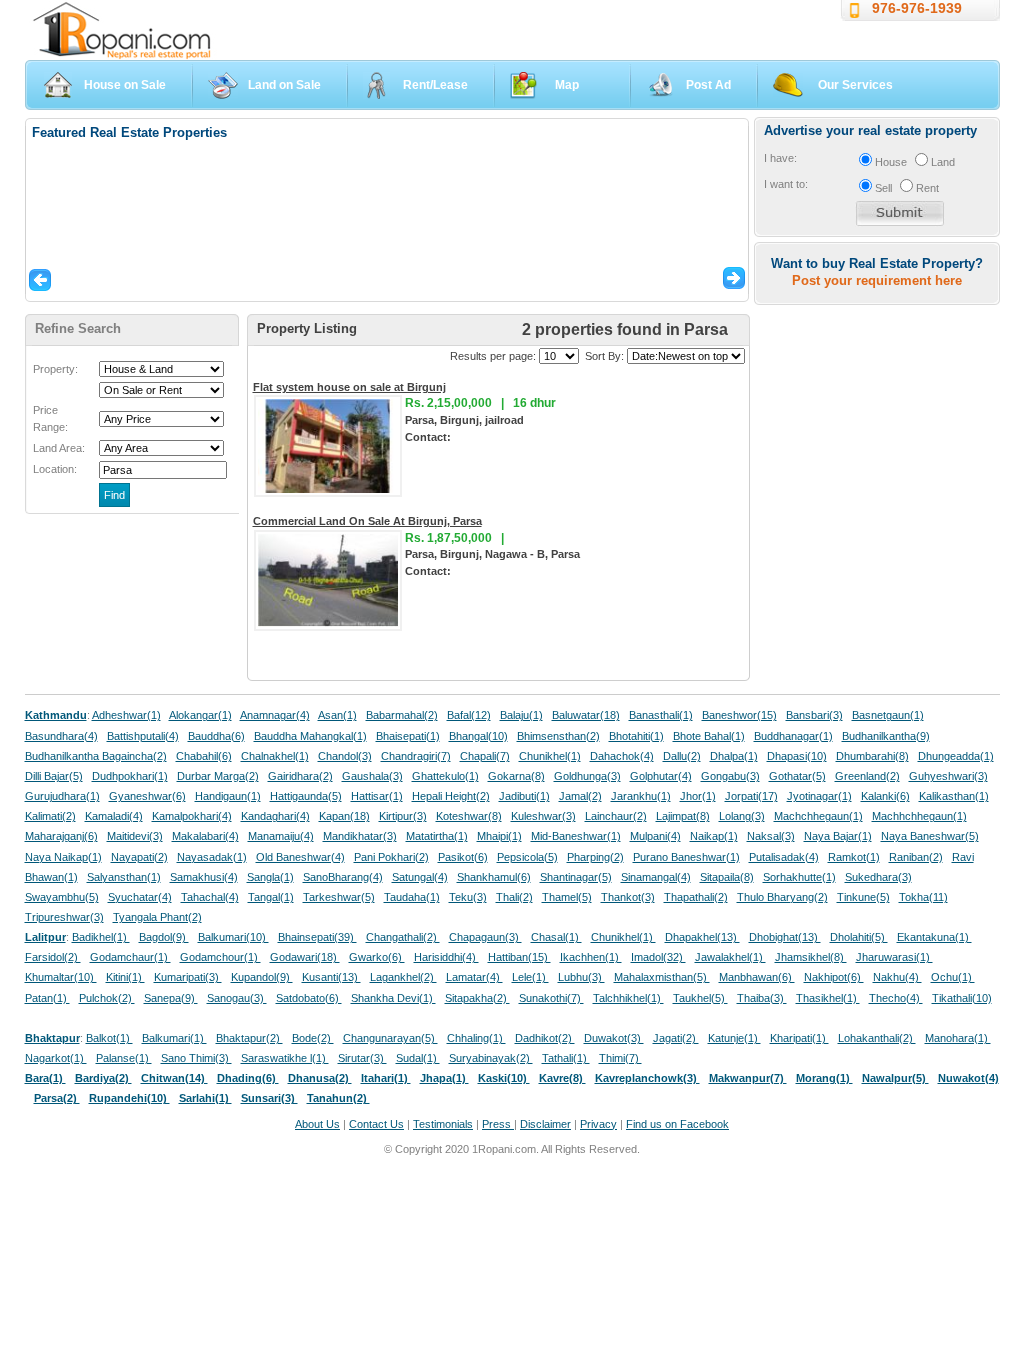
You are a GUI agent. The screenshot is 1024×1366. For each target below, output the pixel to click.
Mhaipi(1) (499, 836)
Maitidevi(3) (135, 836)
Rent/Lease (435, 85)
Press (498, 1124)
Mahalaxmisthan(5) (662, 977)
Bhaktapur (52, 1038)
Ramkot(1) (854, 857)
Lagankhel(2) (403, 977)
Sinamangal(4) (656, 877)
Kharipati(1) (799, 1038)
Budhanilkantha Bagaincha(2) (96, 756)
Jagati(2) (676, 1038)
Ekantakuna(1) (934, 937)
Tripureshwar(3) (64, 917)
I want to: (786, 184)
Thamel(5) (567, 897)
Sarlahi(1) (205, 1098)
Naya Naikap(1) (63, 857)
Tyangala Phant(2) (157, 917)
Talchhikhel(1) (628, 998)
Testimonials (443, 1124)
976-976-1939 (917, 8)
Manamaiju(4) (281, 836)
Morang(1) (824, 1078)
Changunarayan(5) (390, 1038)
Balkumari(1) (174, 1038)
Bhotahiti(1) (636, 736)
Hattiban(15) (519, 957)
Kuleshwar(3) (543, 816)
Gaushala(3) (372, 776)
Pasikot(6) (463, 857)
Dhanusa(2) (320, 1078)
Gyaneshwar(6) (147, 796)
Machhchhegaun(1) (919, 816)
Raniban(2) (916, 857)
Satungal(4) (420, 877)
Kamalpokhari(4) (192, 816)
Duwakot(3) (614, 1038)
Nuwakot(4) (968, 1078)
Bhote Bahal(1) (709, 736)
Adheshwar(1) (126, 715)
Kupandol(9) (262, 977)
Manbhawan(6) (757, 977)
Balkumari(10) (233, 937)
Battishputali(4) (143, 736)
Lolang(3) (742, 816)
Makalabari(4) (205, 836)
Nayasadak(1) (212, 857)
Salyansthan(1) (124, 877)
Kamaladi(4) (114, 816)
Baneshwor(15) (739, 715)
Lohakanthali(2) (877, 1038)
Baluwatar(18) (586, 715)
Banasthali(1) (661, 715)
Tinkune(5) (863, 897)
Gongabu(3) (730, 776)
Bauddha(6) (216, 736)
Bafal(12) (469, 715)
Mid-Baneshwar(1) (576, 836)
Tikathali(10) (962, 998)
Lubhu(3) (581, 977)
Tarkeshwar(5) (339, 897)
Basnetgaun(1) (888, 715)
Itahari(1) (386, 1078)
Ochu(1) (953, 977)
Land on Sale (284, 85)
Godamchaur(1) (130, 957)
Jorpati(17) (751, 796)
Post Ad (708, 85)
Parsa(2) (57, 1098)
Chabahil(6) (204, 756)
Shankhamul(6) (494, 877)
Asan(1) (337, 715)
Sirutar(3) (362, 1058)
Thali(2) (514, 897)
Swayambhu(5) (62, 897)
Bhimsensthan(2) (558, 736)
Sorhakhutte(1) (799, 877)
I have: (780, 158)
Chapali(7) (485, 756)
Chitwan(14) (174, 1078)
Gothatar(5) (797, 776)
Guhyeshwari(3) (948, 776)
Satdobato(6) (309, 998)
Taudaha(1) (412, 897)
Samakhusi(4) (204, 877)
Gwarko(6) (377, 957)
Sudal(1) (418, 1058)
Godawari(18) (305, 957)
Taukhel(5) (700, 998)
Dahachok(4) (622, 756)
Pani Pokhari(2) (391, 857)
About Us (317, 1124)
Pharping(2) (595, 857)
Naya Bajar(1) (838, 836)
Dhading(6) (248, 1078)
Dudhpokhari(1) (130, 776)
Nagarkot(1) (56, 1058)
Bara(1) (45, 1078)
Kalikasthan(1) (954, 796)
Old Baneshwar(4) (300, 857)
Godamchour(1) (220, 957)
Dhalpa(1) (734, 756)
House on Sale (125, 85)
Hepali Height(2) (451, 796)
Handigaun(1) (228, 796)
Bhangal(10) (478, 736)
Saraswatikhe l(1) (285, 1058)
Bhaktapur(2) (249, 1038)
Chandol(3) (345, 756)
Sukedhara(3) (878, 877)
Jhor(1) (698, 796)
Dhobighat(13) (785, 937)
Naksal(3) (771, 836)
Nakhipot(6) (834, 977)
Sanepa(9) (171, 998)
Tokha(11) (923, 897)
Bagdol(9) (164, 937)
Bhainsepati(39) (317, 937)
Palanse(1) (124, 1058)
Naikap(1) (714, 836)
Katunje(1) (734, 1038)
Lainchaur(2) (616, 816)
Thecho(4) (896, 998)
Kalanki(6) (885, 796)
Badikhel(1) (101, 937)
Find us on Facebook (677, 1124)
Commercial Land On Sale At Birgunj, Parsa (367, 521)
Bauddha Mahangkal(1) (310, 736)
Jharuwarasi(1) (894, 957)
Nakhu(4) (897, 977)
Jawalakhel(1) (730, 957)
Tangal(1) (271, 897)
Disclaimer (545, 1124)
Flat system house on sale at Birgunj (349, 387)
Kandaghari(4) (275, 816)
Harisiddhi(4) (446, 957)
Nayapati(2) (139, 857)
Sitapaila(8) (727, 877)
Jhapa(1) (444, 1078)
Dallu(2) (682, 756)
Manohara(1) (958, 1038)
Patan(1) (47, 998)
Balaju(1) (521, 715)
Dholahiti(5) (859, 937)
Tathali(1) (566, 1058)
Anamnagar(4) (275, 715)
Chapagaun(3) (485, 937)
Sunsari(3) (269, 1098)
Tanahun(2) (338, 1098)
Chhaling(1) (476, 1038)
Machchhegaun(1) (818, 816)
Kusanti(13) (331, 977)
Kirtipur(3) (403, 816)
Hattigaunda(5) (306, 796)
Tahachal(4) (210, 897)
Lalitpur (45, 937)
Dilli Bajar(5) (54, 776)
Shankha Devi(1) (393, 998)
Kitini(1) (125, 977)
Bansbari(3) (814, 715)
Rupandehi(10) (129, 1098)
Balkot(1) (109, 1038)
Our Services (855, 85)
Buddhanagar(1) (793, 736)
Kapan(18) (344, 816)
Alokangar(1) (200, 715)
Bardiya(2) (103, 1078)
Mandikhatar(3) (360, 836)
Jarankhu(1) (641, 796)
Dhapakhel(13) (702, 937)
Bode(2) (313, 1038)
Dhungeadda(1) (956, 756)
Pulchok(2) (107, 998)
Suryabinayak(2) (491, 1058)
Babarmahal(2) (402, 715)
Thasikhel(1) (828, 998)
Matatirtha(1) (437, 836)
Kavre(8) (562, 1078)
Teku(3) (468, 897)
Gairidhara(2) (300, 776)
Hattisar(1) (377, 796)
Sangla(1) (270, 877)
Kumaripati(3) (188, 977)
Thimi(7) (620, 1058)
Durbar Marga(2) (218, 776)
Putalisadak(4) (784, 857)
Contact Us (376, 1124)
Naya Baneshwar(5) (930, 836)
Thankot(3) (628, 897)
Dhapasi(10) (797, 756)
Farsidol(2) (53, 957)
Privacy (598, 1124)
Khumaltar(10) (61, 977)
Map (567, 85)
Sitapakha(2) (477, 998)
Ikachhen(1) (591, 957)
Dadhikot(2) (545, 1038)
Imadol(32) (658, 957)
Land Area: (59, 448)
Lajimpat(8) (683, 816)
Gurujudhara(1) (62, 796)
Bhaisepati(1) (408, 736)
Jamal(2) (580, 796)
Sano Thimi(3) (196, 1058)
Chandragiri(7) (416, 756)
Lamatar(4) (474, 977)
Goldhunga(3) (587, 776)
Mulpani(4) (655, 836)
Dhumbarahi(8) (872, 756)
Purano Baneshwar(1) (686, 857)
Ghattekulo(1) (445, 776)
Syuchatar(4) (140, 897)
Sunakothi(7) (551, 998)
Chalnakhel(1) (275, 756)
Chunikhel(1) (550, 756)
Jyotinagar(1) (819, 796)
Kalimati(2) (50, 816)
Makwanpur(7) (748, 1078)
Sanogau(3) (237, 998)
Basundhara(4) (61, 736)
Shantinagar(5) (576, 877)
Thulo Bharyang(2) (782, 897)
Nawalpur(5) (895, 1078)
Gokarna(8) (516, 776)
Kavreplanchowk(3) (647, 1078)
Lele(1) (530, 977)
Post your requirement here (877, 280)
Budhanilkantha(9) (886, 736)
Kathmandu (56, 715)
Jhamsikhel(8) (811, 957)
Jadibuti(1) (524, 796)
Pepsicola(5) (527, 857)
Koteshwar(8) (469, 816)
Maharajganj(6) (61, 836)
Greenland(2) (867, 776)
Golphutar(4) (661, 776)
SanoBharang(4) (343, 877)
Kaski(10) (504, 1078)
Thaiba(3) (762, 998)
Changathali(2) (403, 937)
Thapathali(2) (696, 897)
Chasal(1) (556, 937)
